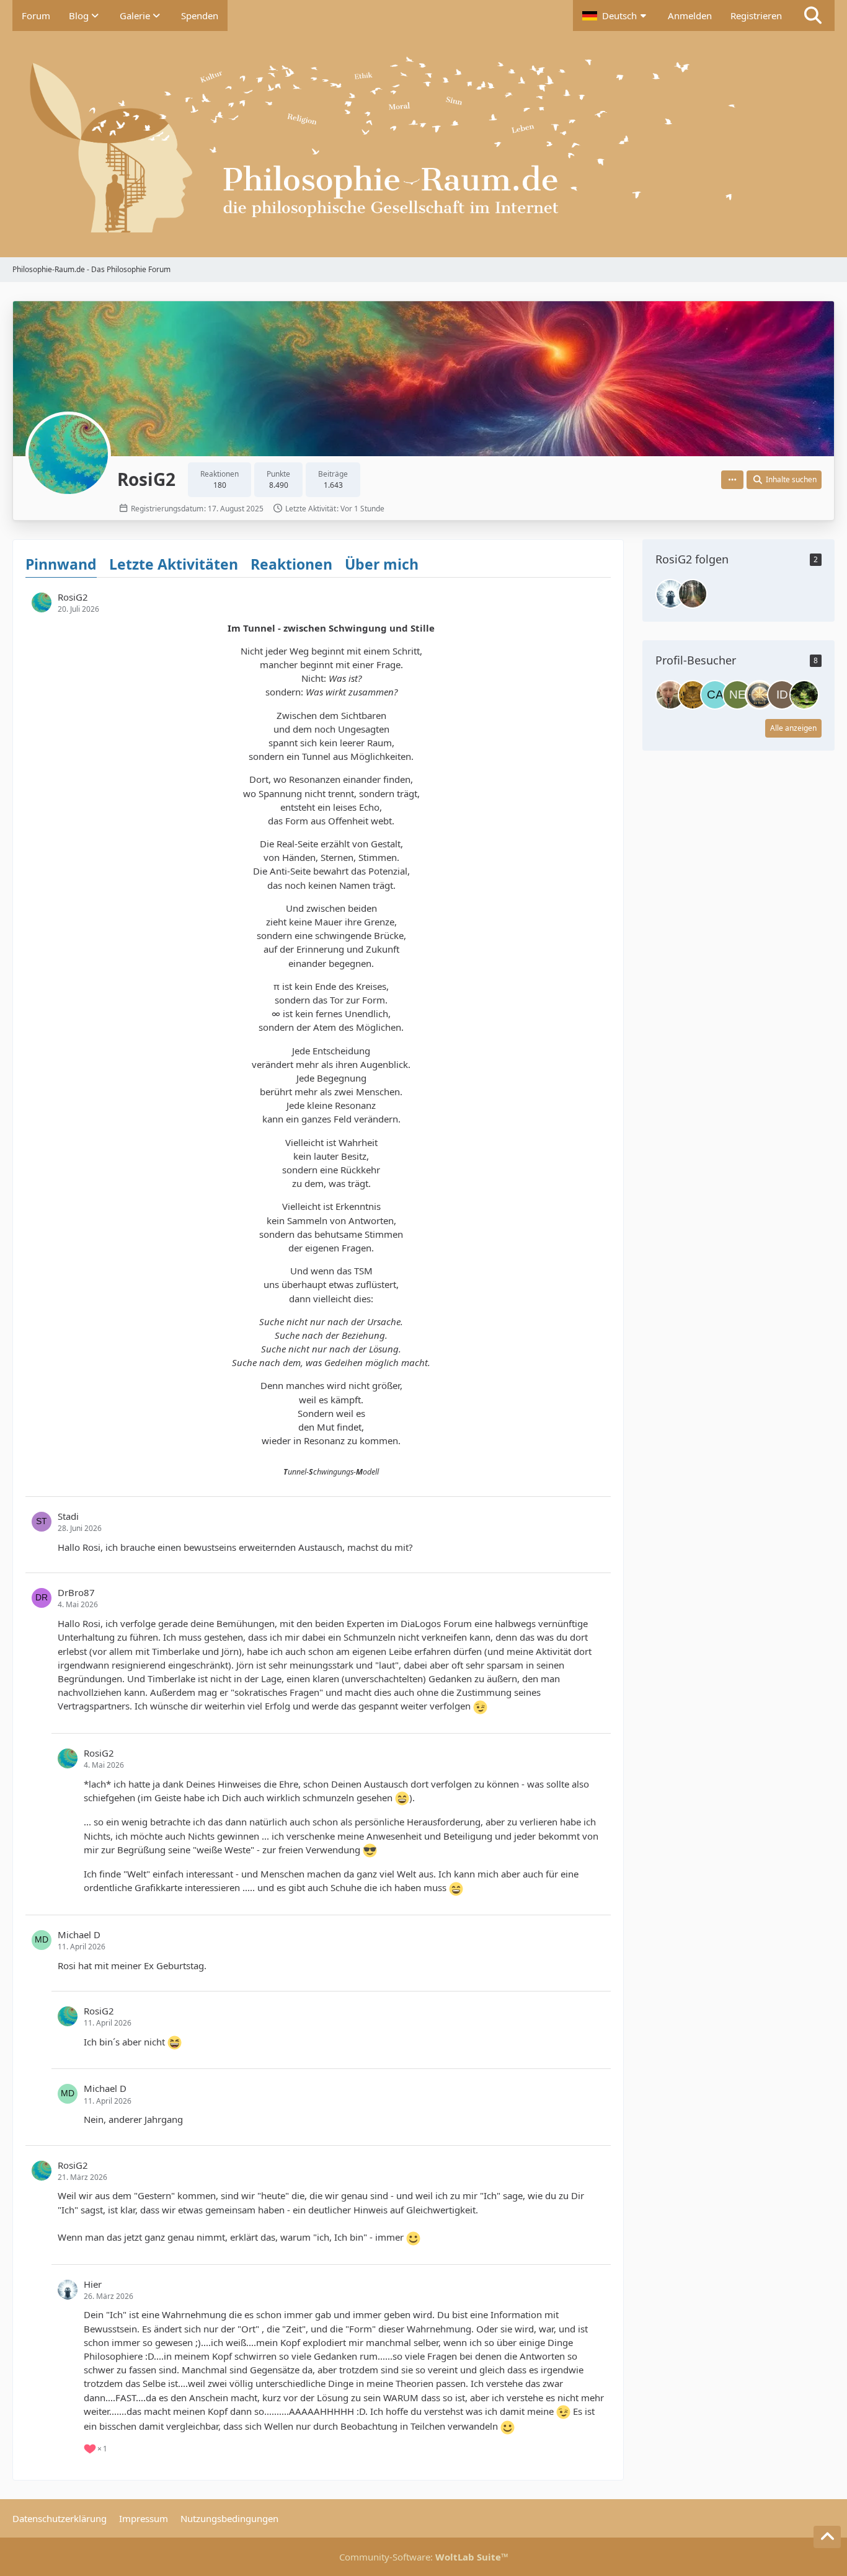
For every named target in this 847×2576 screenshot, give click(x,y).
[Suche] (813, 15)
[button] (616, 15)
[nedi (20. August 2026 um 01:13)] (737, 695)
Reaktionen (291, 564)
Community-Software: (424, 2557)
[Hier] (670, 594)
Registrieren (756, 15)
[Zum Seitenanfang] (827, 2537)
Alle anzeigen (793, 728)
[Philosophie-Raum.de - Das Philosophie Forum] (423, 144)
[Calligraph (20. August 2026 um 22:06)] (715, 695)
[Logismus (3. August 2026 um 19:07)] (804, 695)
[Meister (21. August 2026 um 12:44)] (693, 695)
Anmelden (690, 15)
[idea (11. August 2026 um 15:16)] (782, 695)
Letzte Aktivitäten (174, 564)
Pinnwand (61, 564)
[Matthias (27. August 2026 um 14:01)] (670, 695)
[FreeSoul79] (693, 594)
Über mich (382, 564)
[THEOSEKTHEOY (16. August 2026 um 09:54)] (760, 695)
